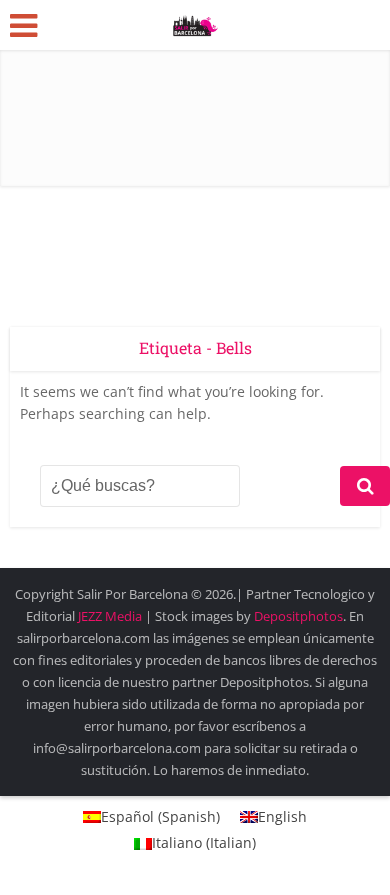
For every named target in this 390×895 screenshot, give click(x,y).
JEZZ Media (111, 616)
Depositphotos (298, 616)
